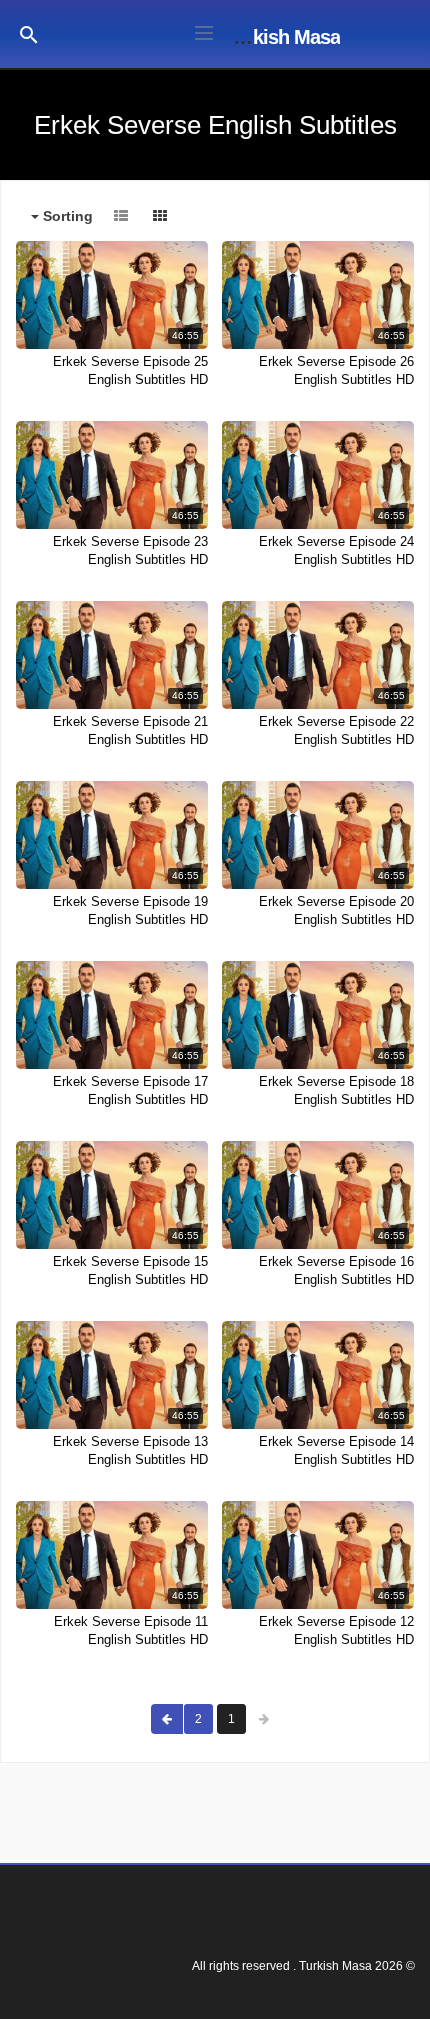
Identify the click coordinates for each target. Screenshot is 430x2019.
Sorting (66, 216)
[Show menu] (204, 31)
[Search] (29, 33)
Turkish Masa (282, 37)
